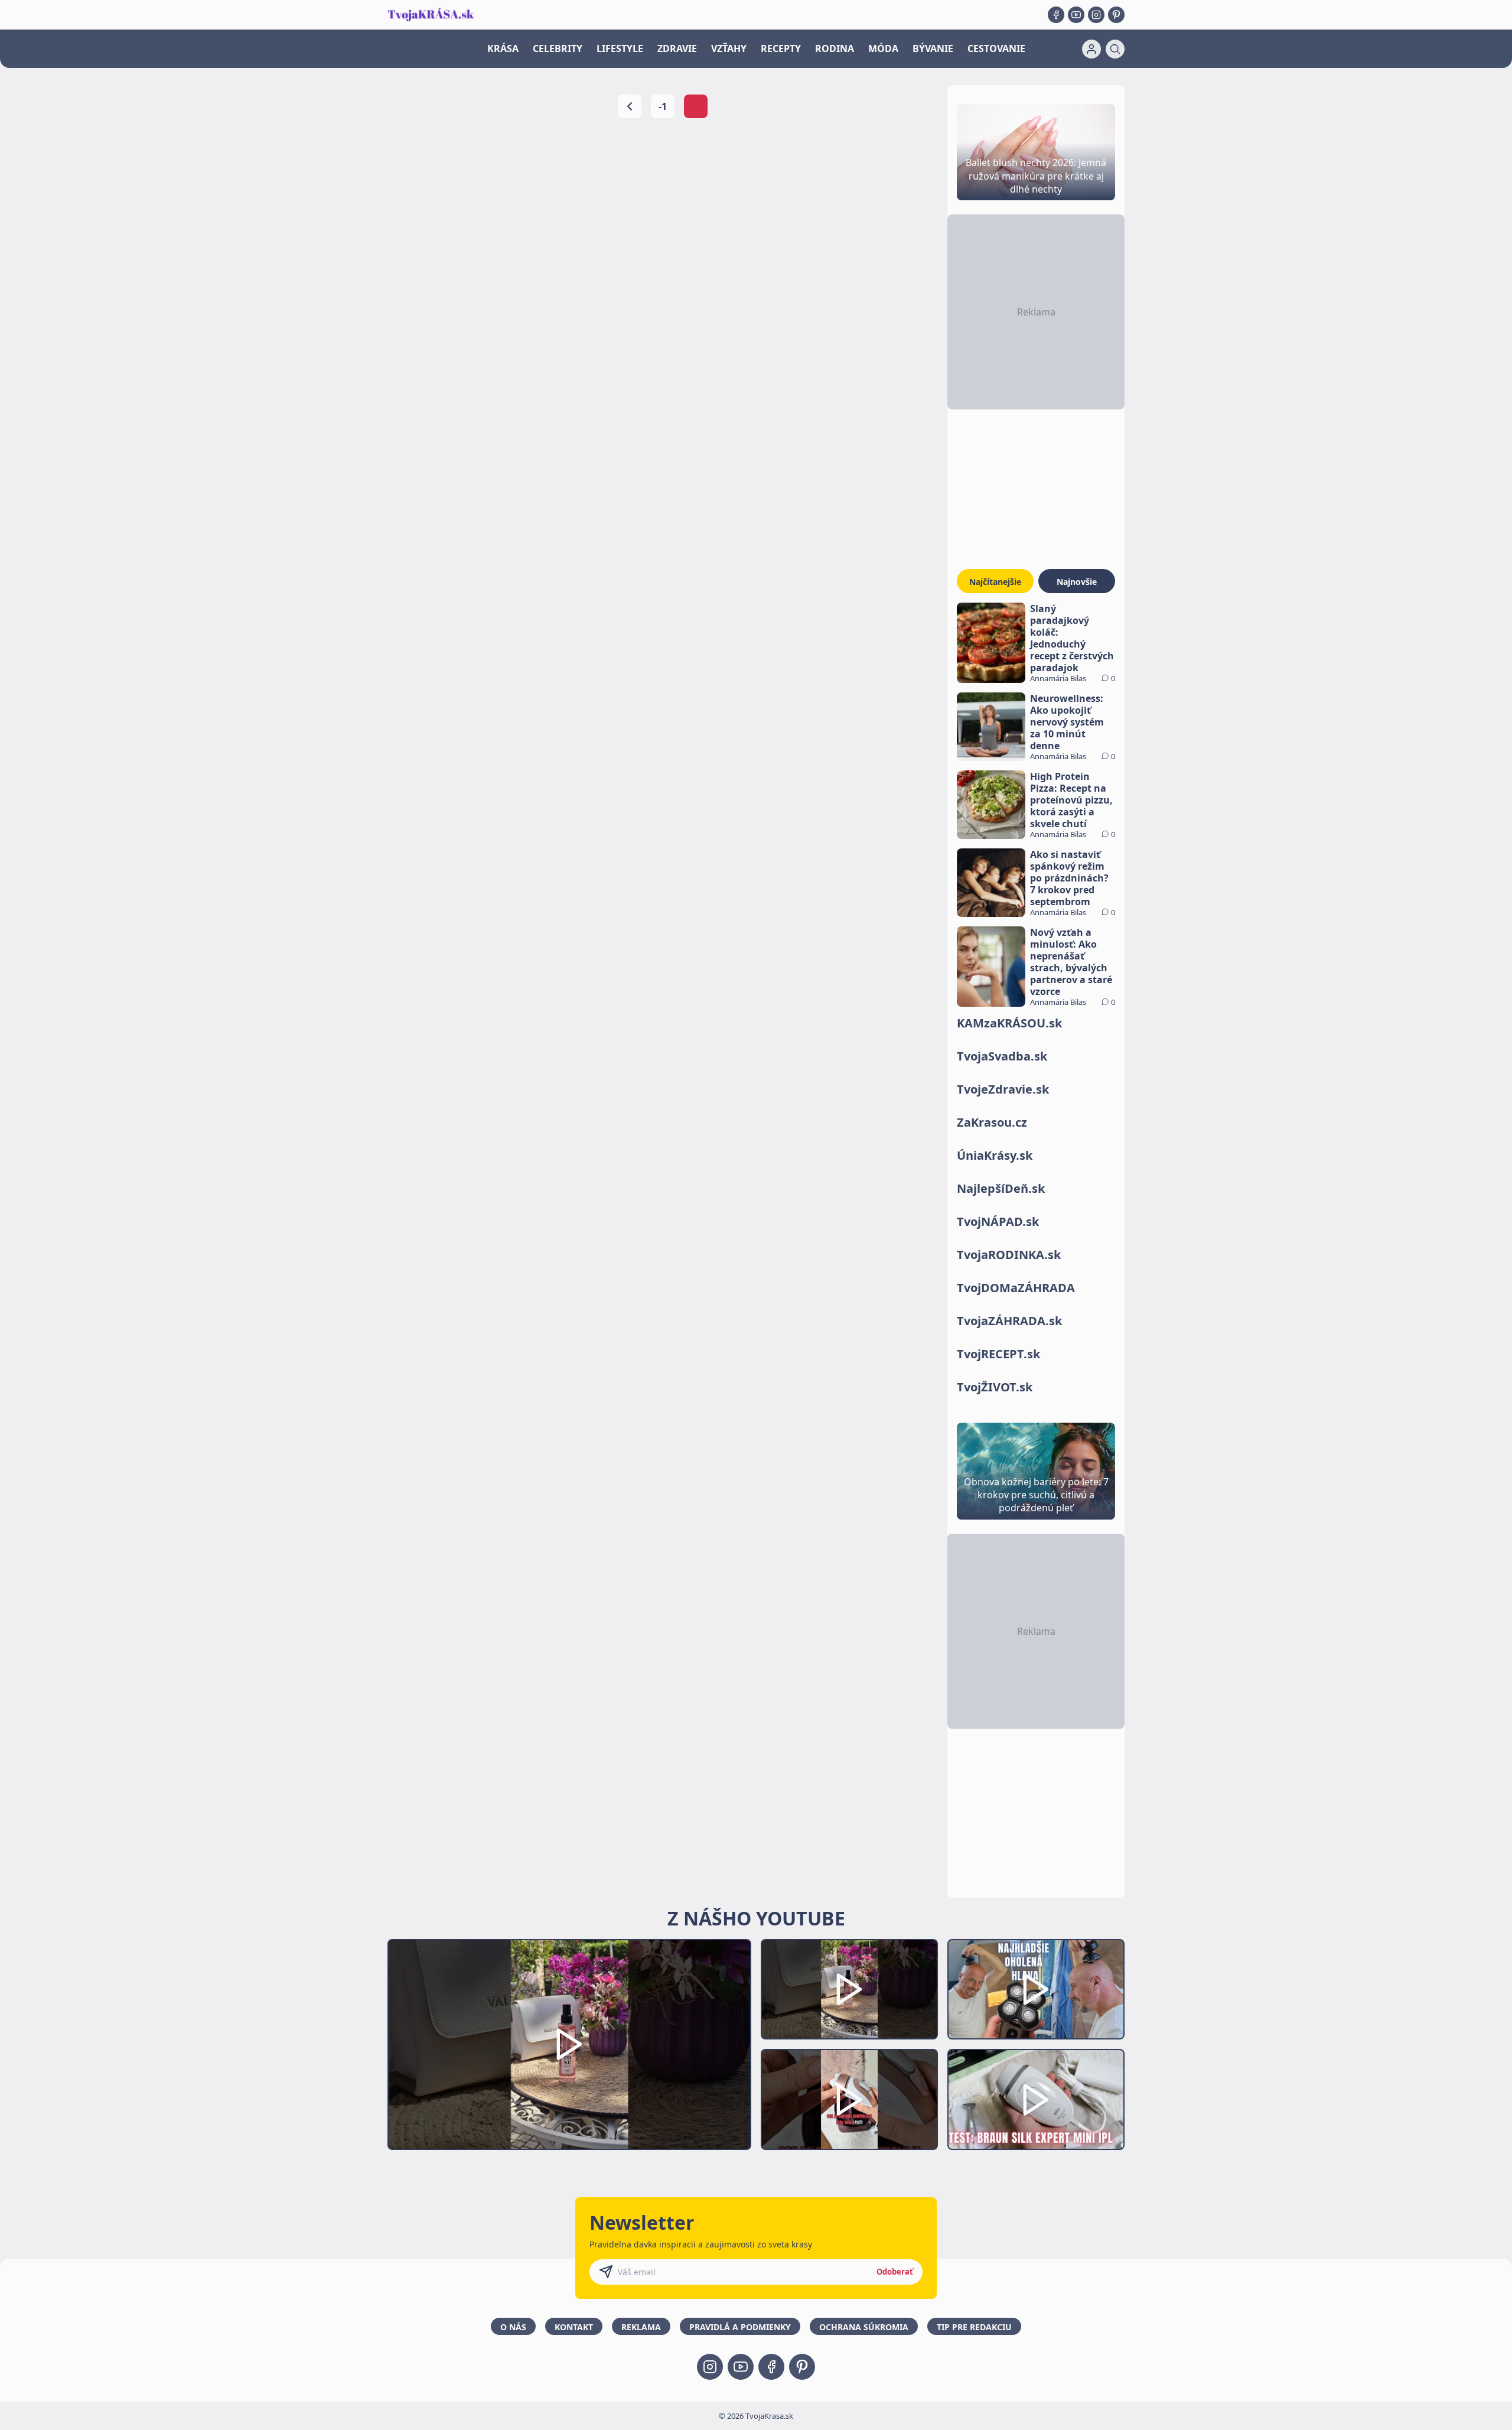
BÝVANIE (933, 48)
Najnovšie (1077, 582)
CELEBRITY (558, 48)
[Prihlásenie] (1091, 49)
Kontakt (574, 2327)
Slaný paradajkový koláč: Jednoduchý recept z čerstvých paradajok (1072, 638)
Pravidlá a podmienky (740, 2327)
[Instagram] (1096, 15)
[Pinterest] (1116, 15)
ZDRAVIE (677, 48)
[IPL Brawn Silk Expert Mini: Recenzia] (1036, 2099)
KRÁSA (503, 48)
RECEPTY (781, 48)
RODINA (835, 48)
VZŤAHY (729, 48)
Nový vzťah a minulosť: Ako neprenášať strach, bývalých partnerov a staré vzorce (1071, 962)
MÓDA (883, 48)
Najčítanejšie (995, 582)
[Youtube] (1076, 15)
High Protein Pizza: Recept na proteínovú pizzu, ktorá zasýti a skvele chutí (1071, 800)
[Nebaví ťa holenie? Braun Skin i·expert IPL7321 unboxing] (849, 2099)
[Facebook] (1056, 15)
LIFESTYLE (620, 48)
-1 (663, 106)
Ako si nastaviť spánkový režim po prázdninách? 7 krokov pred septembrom (1069, 878)
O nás (513, 2327)
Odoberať (895, 2272)
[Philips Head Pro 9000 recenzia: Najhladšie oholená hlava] (1036, 1990)
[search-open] (1115, 49)
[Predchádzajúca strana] (630, 106)
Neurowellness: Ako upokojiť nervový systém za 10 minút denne (1067, 722)
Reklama (641, 2327)
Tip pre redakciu (974, 2327)
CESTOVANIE (996, 48)
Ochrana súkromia (864, 2327)
